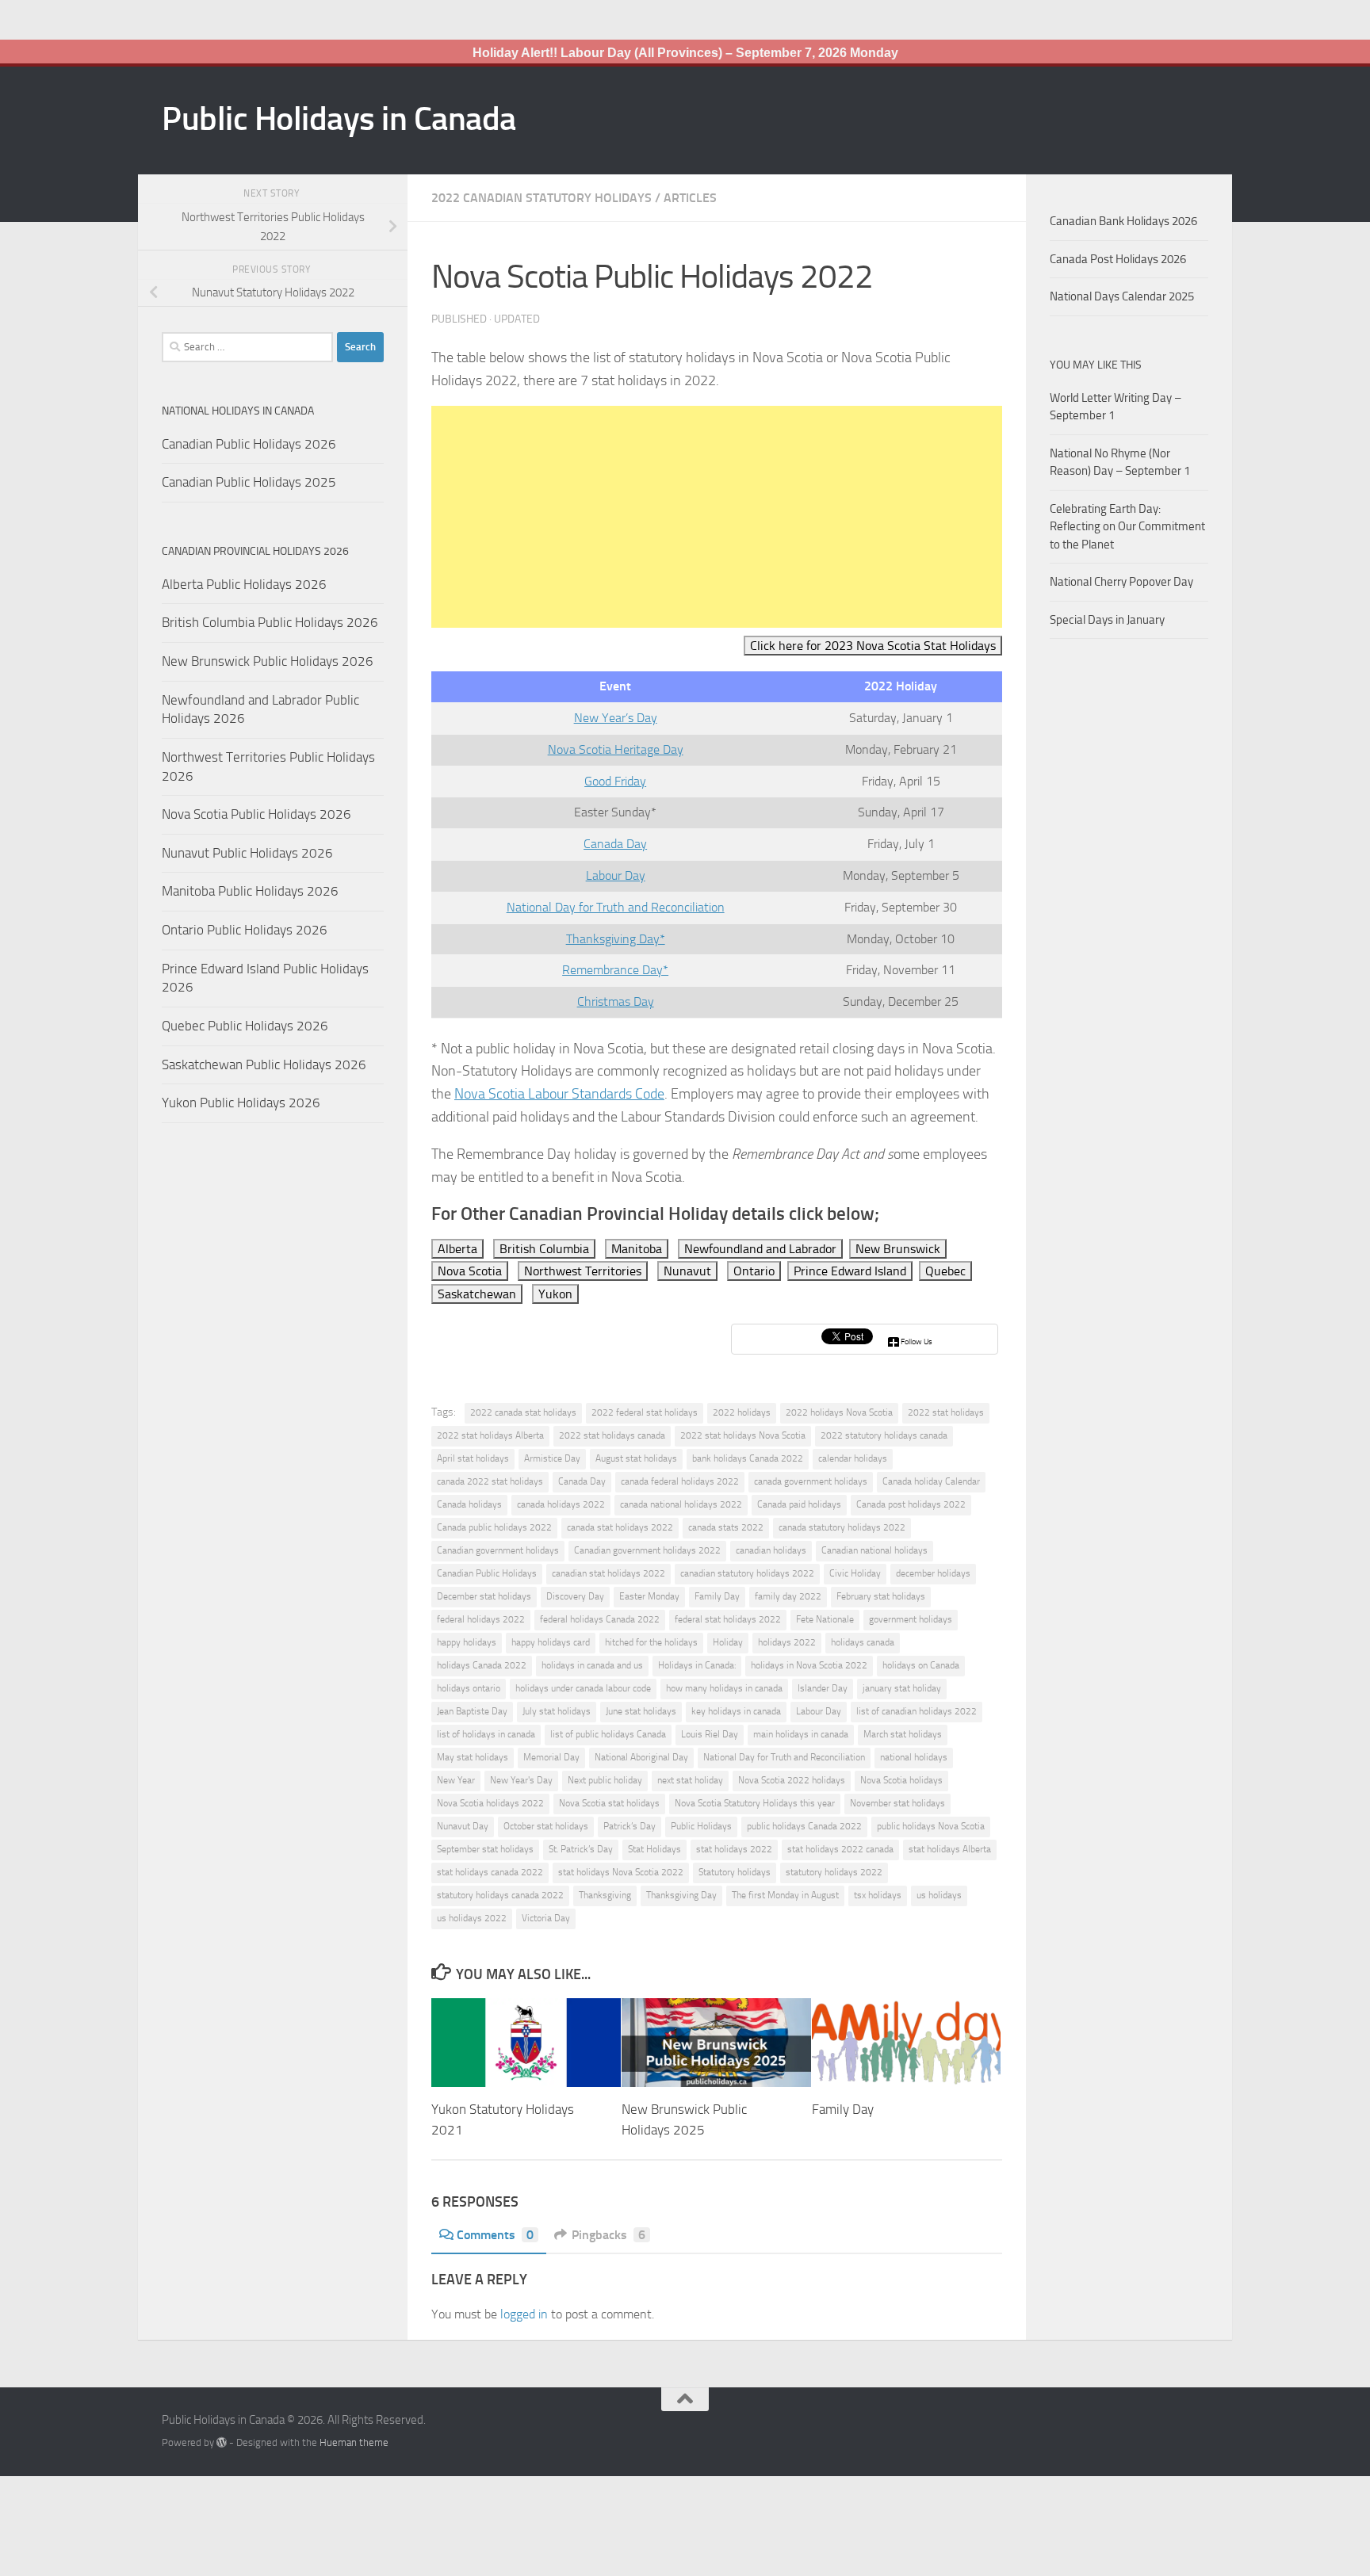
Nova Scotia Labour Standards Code (559, 1094)
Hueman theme (354, 2442)
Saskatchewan (477, 1294)
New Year (456, 1780)
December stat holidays (484, 1596)
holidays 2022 (787, 1642)
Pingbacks (608, 2235)
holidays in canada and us (592, 1665)
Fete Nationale (825, 1619)
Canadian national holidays (874, 1550)
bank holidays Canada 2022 (748, 1458)
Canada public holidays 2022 (494, 1527)
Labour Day (616, 875)
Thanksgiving (605, 1895)
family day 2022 (788, 1596)
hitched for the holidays (651, 1642)
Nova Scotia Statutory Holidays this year (755, 1803)
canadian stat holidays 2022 (608, 1573)
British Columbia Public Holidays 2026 (270, 622)
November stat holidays (897, 1803)
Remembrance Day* (615, 970)
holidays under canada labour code (583, 1688)
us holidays (939, 1895)
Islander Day (823, 1688)
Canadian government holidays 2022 (647, 1550)
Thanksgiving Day (681, 1895)
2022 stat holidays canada (612, 1435)
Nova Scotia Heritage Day (616, 749)
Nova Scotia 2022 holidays (792, 1780)
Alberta (457, 1249)
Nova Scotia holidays (901, 1780)
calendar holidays (853, 1458)
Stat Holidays (654, 1849)
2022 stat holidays (946, 1412)
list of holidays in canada (486, 1734)
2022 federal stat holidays (645, 1412)
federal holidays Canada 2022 (600, 1619)
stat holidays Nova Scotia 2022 (621, 1872)
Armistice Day (552, 1458)
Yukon (555, 1294)
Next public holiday (605, 1780)
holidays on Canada (921, 1665)
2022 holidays (742, 1412)
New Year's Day (521, 1780)
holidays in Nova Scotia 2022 (809, 1665)
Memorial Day (551, 1757)
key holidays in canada (736, 1711)
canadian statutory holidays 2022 (747, 1573)
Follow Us (917, 1342)
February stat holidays (881, 1596)
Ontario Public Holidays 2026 (245, 930)
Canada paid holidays (799, 1504)
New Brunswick (898, 1249)
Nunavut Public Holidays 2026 (247, 853)
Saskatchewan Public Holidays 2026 (264, 1064)
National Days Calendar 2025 (1122, 296)
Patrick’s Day (630, 1826)
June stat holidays (641, 1711)
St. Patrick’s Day (581, 1849)
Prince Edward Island (850, 1271)
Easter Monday (649, 1596)
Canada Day (615, 844)
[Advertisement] (717, 517)
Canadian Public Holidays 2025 (249, 482)
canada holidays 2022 (561, 1504)
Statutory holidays (735, 1872)
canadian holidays (771, 1550)
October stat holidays (546, 1826)
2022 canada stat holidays (523, 1412)
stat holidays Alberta (950, 1849)
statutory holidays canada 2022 (500, 1895)
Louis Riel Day (710, 1734)
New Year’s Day (616, 718)
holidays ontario (469, 1688)
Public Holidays (701, 1826)
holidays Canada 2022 (482, 1665)
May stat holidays (473, 1757)
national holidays (914, 1757)
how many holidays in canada (724, 1688)
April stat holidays (473, 1458)
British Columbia (544, 1249)
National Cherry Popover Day (1121, 582)
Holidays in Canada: (697, 1665)
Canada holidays (469, 1504)
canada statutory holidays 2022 (842, 1527)
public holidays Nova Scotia (931, 1826)
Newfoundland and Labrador (760, 1249)
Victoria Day (546, 1918)
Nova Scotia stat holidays (609, 1803)
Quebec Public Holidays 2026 (245, 1026)
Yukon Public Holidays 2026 (241, 1103)
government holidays (911, 1619)
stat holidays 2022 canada (840, 1849)
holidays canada (863, 1642)
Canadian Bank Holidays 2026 (1123, 221)
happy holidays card (551, 1642)
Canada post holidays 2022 (911, 1504)
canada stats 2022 (726, 1527)
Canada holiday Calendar (931, 1481)
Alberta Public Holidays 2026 (244, 584)
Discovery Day (575, 1596)
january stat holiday (902, 1688)
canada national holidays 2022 (681, 1504)
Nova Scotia (470, 1271)
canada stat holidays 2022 (620, 1527)
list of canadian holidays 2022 (917, 1711)
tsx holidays (878, 1895)
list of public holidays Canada (608, 1734)
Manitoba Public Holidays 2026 (250, 891)
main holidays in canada (801, 1734)
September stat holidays (485, 1849)
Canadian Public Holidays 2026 (249, 444)
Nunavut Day (463, 1826)
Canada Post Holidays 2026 (1118, 259)
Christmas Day (616, 1001)
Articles (690, 198)
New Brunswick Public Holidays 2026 (268, 661)
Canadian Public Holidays (487, 1573)
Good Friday (615, 781)
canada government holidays (811, 1481)
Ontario (754, 1271)
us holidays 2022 (472, 1918)
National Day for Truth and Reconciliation (616, 907)
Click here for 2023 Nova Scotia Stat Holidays (873, 646)
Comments (495, 2235)
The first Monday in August (785, 1895)
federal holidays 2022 (481, 1619)
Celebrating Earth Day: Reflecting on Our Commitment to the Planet (1127, 527)
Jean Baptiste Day (472, 1711)
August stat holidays (636, 1458)
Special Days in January (1107, 620)
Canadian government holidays (498, 1550)
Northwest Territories (583, 1271)
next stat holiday (690, 1780)
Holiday (728, 1642)
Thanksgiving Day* (616, 939)
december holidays (933, 1573)
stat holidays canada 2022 (490, 1872)
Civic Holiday (855, 1573)
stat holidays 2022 (734, 1849)
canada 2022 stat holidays (490, 1481)
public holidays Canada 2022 (804, 1826)
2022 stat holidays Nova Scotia (743, 1435)
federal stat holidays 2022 (728, 1619)
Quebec (945, 1271)
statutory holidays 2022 (834, 1872)
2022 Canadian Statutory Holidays (541, 198)
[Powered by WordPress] (222, 2442)
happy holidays (467, 1642)
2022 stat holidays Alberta (490, 1435)
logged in (524, 2314)
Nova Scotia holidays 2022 (490, 1803)
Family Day (717, 1596)
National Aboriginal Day (641, 1757)
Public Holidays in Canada (339, 119)
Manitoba (637, 1249)
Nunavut (687, 1271)
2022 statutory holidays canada (884, 1435)
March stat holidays (903, 1734)
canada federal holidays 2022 (680, 1481)
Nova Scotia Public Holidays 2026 (256, 814)
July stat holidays (557, 1711)
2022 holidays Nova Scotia (839, 1412)
